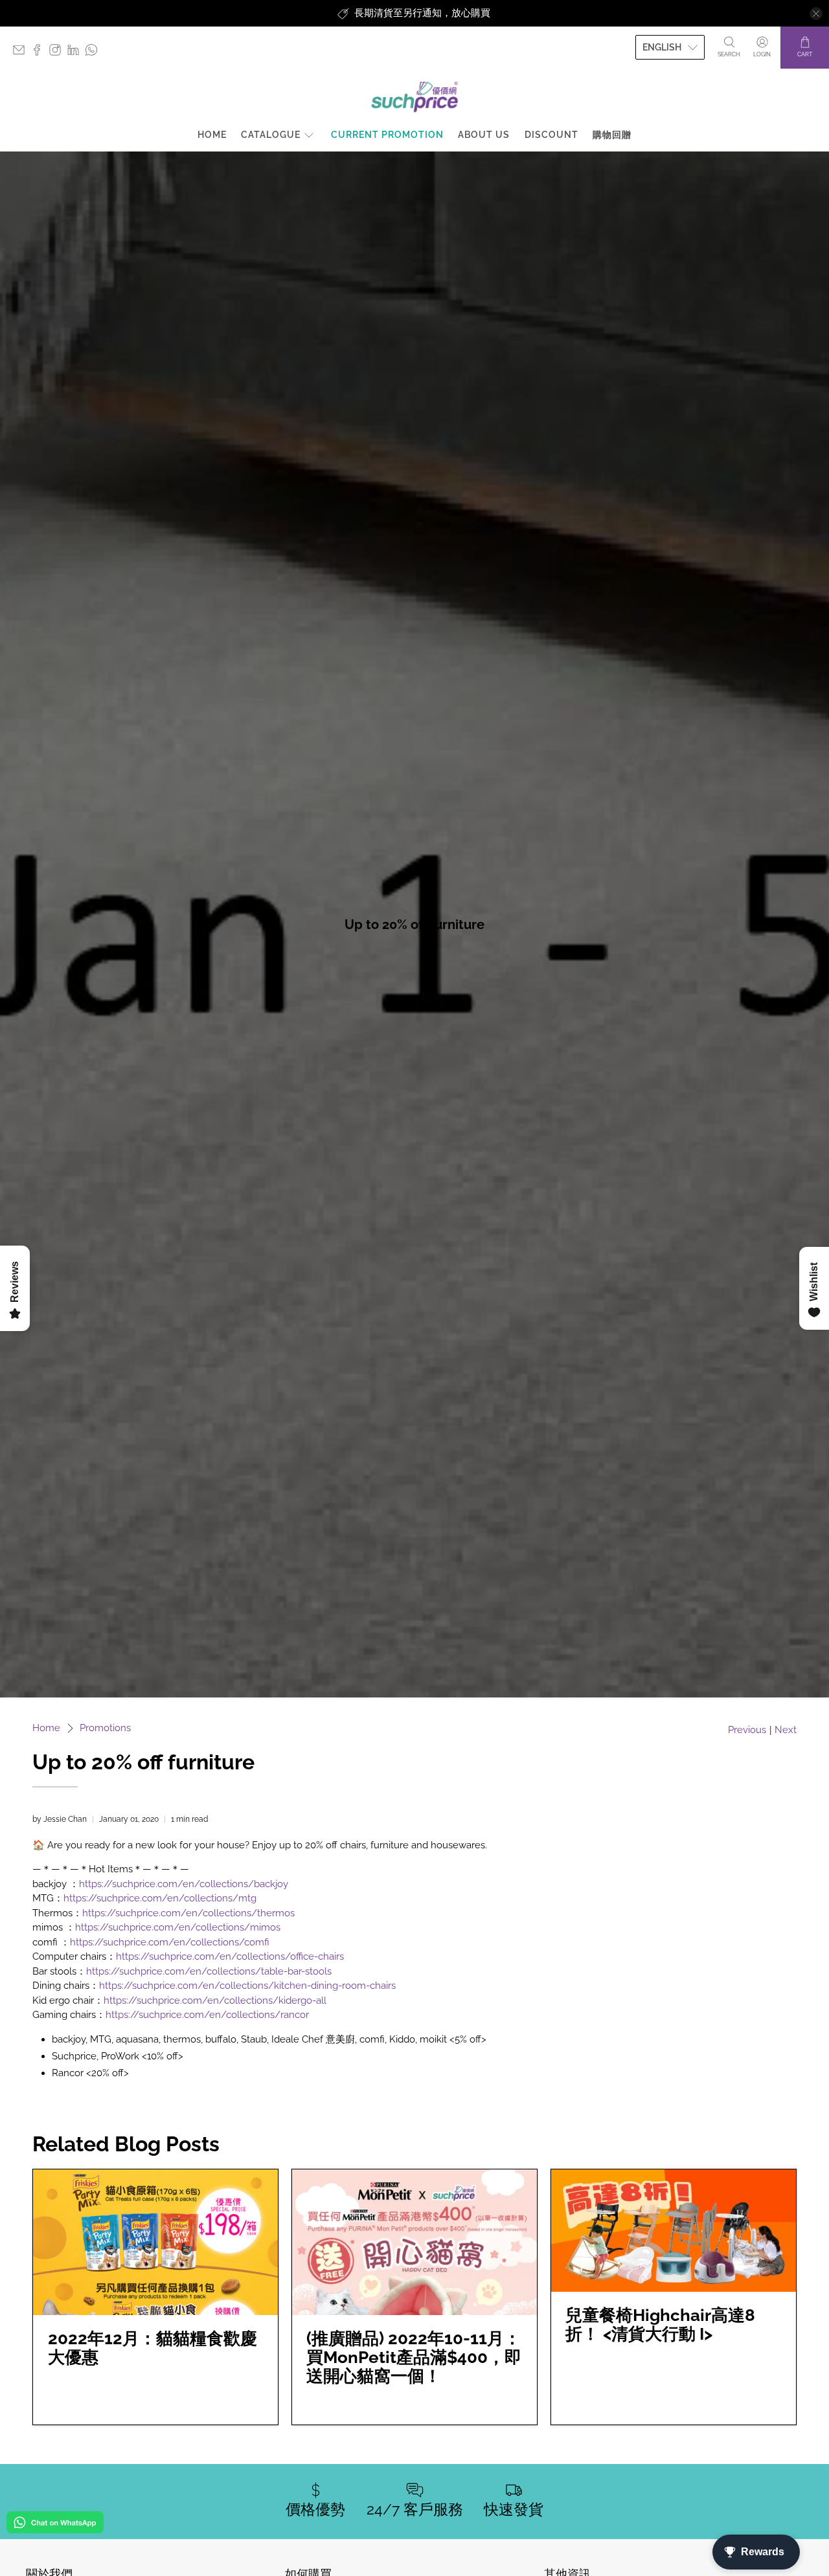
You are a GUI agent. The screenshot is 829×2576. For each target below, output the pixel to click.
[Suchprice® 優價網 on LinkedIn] (76, 53)
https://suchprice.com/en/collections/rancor (207, 2015)
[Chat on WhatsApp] (55, 2525)
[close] (816, 14)
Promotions (105, 1728)
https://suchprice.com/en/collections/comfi (170, 1942)
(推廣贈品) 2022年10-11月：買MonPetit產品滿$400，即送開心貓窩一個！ (414, 2357)
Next (786, 1730)
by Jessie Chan (60, 1819)
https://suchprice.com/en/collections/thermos (188, 1913)
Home (212, 135)
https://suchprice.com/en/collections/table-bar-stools (209, 1971)
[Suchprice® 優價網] (414, 97)
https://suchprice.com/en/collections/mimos (178, 1927)
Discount (551, 135)
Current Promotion (387, 135)
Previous (747, 1730)
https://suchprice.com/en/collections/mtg (160, 1898)
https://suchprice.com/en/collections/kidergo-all (215, 2000)
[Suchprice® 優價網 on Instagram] (58, 53)
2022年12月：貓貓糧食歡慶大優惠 (153, 2348)
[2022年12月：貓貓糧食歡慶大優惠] (155, 2242)
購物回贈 (612, 135)
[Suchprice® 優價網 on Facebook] (40, 53)
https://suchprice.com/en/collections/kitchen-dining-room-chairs (247, 1986)
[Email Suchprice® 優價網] (22, 53)
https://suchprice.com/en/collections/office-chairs (230, 1956)
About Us (484, 135)
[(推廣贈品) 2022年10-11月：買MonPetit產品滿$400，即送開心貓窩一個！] (414, 2242)
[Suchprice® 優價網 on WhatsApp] (95, 53)
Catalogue (271, 135)
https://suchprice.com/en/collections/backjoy (184, 1884)
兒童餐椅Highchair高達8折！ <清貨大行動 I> (660, 2324)
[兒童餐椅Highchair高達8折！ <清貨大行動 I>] (674, 2231)
